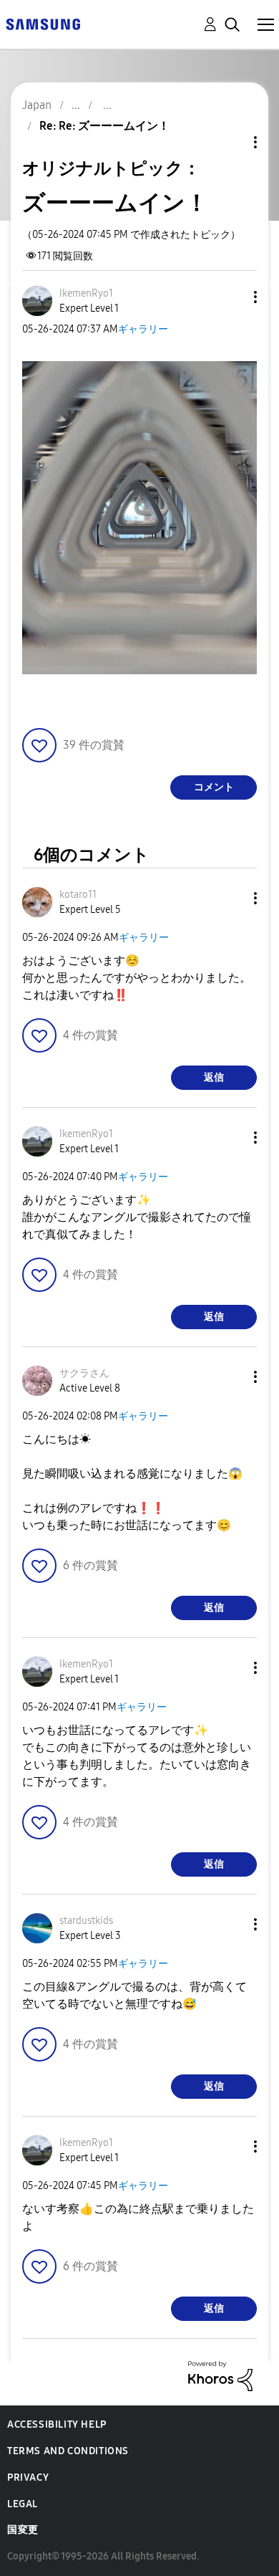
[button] (232, 297)
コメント (214, 787)
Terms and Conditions (68, 2451)
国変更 (23, 2530)
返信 (214, 1077)
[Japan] (43, 23)
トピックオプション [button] (231, 142)
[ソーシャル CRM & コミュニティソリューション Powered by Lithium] (220, 2375)
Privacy (28, 2477)
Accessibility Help (57, 2424)
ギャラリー (143, 329)
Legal (23, 2504)
